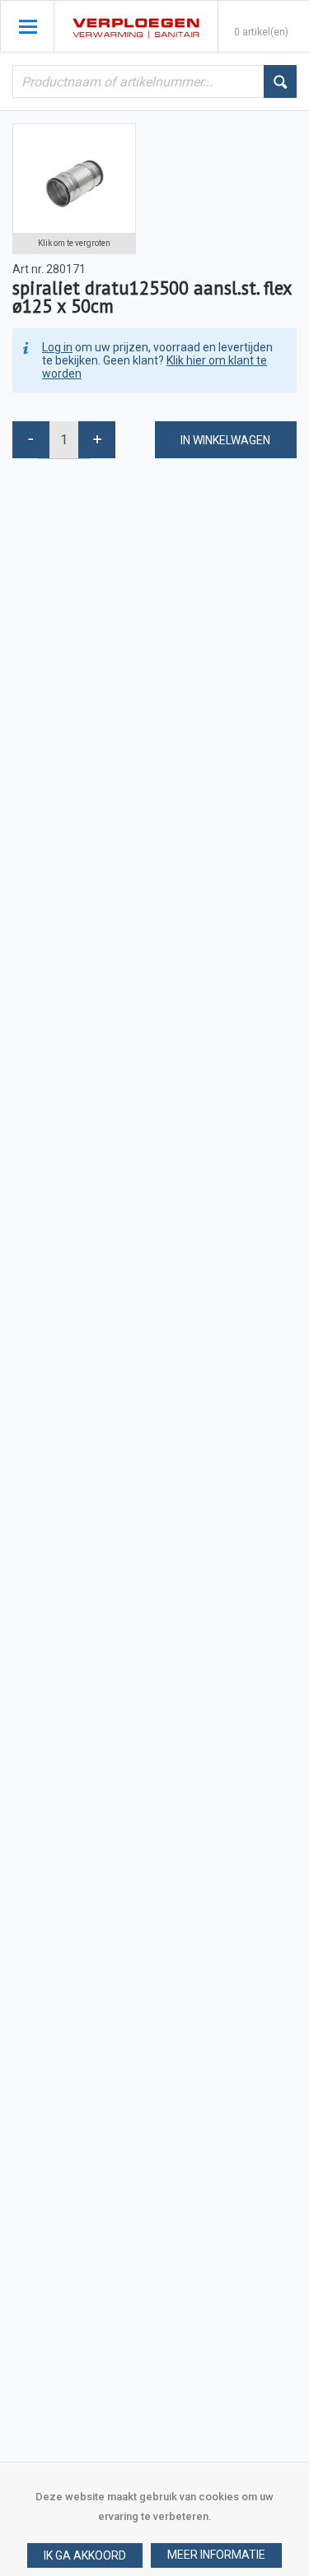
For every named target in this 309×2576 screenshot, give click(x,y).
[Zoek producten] (280, 81)
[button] (216, 2555)
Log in (57, 347)
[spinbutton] (64, 440)
